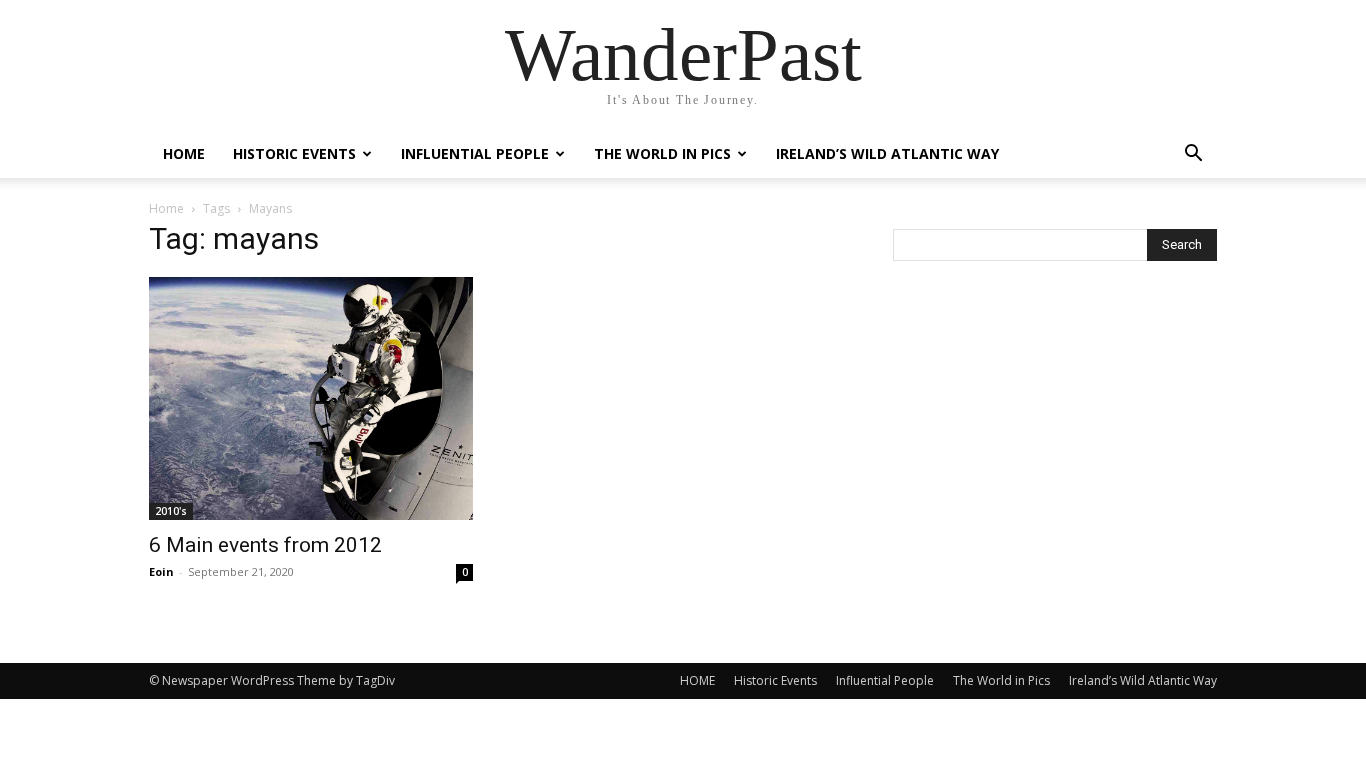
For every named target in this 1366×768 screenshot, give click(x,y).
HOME (184, 153)
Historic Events (294, 153)
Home (166, 208)
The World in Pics (662, 153)
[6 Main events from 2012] (311, 398)
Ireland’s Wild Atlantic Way (887, 153)
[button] (1193, 155)
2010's (171, 511)
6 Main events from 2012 (265, 545)
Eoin (161, 571)
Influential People (475, 153)
